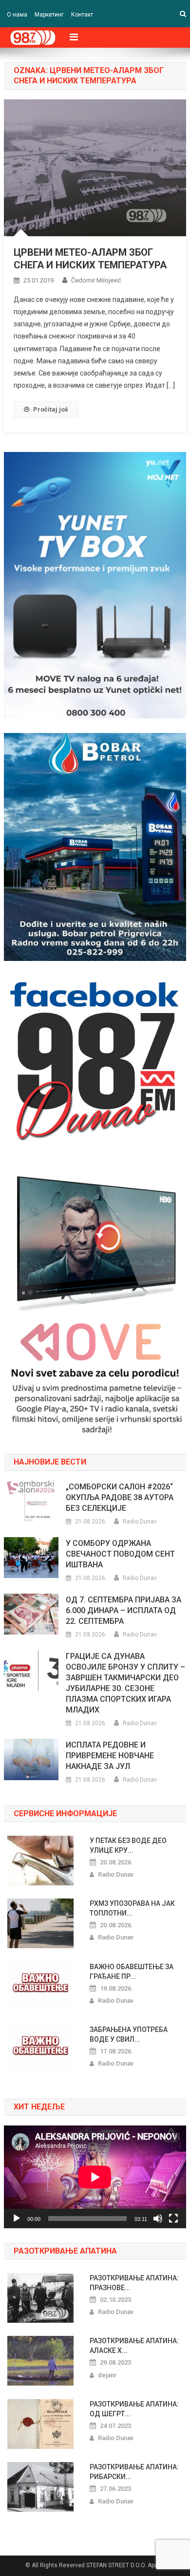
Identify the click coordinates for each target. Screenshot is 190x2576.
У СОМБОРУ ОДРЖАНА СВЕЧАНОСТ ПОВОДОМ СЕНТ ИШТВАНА (120, 1554)
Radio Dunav (140, 1522)
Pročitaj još (51, 409)
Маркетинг (49, 15)
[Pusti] (17, 2219)
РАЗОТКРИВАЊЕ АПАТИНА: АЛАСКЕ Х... (134, 2346)
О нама (17, 15)
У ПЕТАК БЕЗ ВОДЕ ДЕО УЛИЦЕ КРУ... (128, 1845)
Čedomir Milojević (96, 280)
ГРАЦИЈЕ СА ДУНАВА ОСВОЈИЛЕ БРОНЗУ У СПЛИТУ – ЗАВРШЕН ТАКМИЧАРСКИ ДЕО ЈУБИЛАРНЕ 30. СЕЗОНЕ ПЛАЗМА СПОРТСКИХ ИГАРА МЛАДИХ (125, 1683)
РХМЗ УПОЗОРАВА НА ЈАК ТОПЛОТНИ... (132, 1908)
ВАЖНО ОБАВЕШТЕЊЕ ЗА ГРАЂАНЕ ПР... (132, 1972)
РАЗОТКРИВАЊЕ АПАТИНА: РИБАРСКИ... (134, 2472)
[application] (95, 2177)
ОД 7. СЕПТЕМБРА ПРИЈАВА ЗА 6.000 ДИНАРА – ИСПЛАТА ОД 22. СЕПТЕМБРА (123, 1610)
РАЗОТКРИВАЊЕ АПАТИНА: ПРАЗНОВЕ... (134, 2283)
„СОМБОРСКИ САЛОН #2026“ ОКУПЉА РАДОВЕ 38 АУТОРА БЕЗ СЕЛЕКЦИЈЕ (120, 1497)
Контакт (82, 15)
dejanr (107, 2375)
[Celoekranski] (173, 2219)
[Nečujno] (158, 2219)
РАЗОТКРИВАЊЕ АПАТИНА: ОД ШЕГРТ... (134, 2409)
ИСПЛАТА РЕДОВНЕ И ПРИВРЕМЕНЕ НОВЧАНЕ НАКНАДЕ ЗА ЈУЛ (110, 1756)
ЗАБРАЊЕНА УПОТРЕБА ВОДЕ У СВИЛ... (129, 2034)
